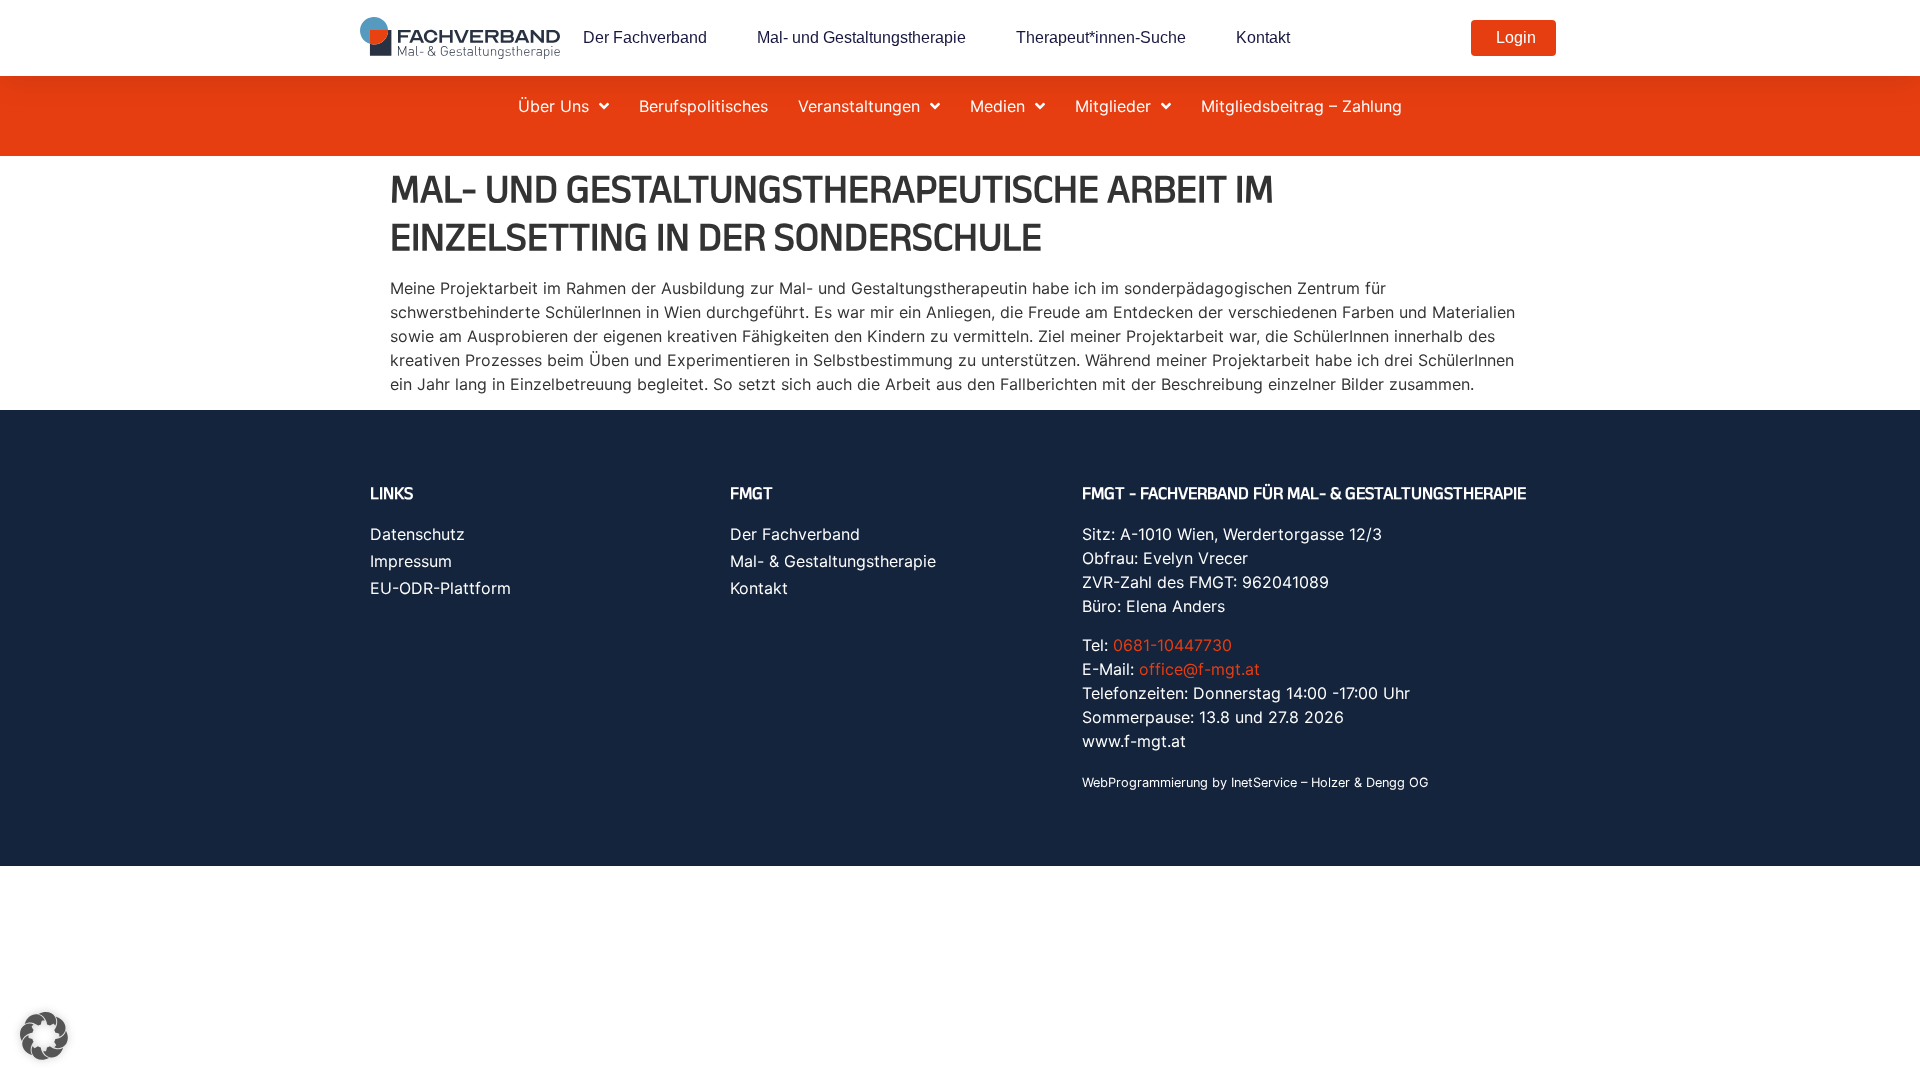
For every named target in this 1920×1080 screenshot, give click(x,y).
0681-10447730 (1172, 645)
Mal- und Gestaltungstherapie (861, 37)
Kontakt (1263, 37)
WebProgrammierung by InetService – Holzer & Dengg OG (1255, 782)
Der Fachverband (645, 37)
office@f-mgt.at (1199, 669)
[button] (44, 1036)
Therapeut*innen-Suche (1101, 37)
